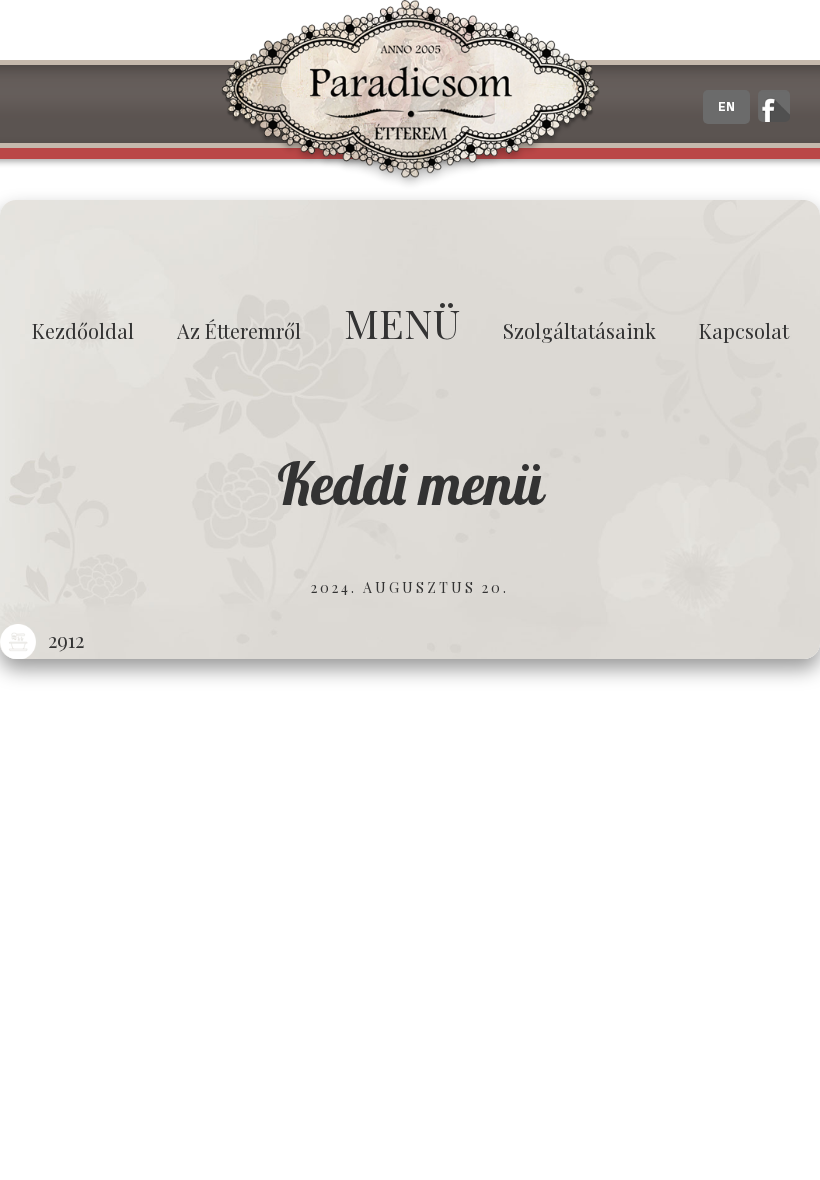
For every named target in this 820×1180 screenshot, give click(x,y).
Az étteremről (239, 330)
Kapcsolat (744, 330)
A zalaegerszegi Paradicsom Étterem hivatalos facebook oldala (774, 106)
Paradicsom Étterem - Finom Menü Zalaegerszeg (410, 95)
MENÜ (402, 322)
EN (726, 107)
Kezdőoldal (83, 330)
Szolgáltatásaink (579, 330)
